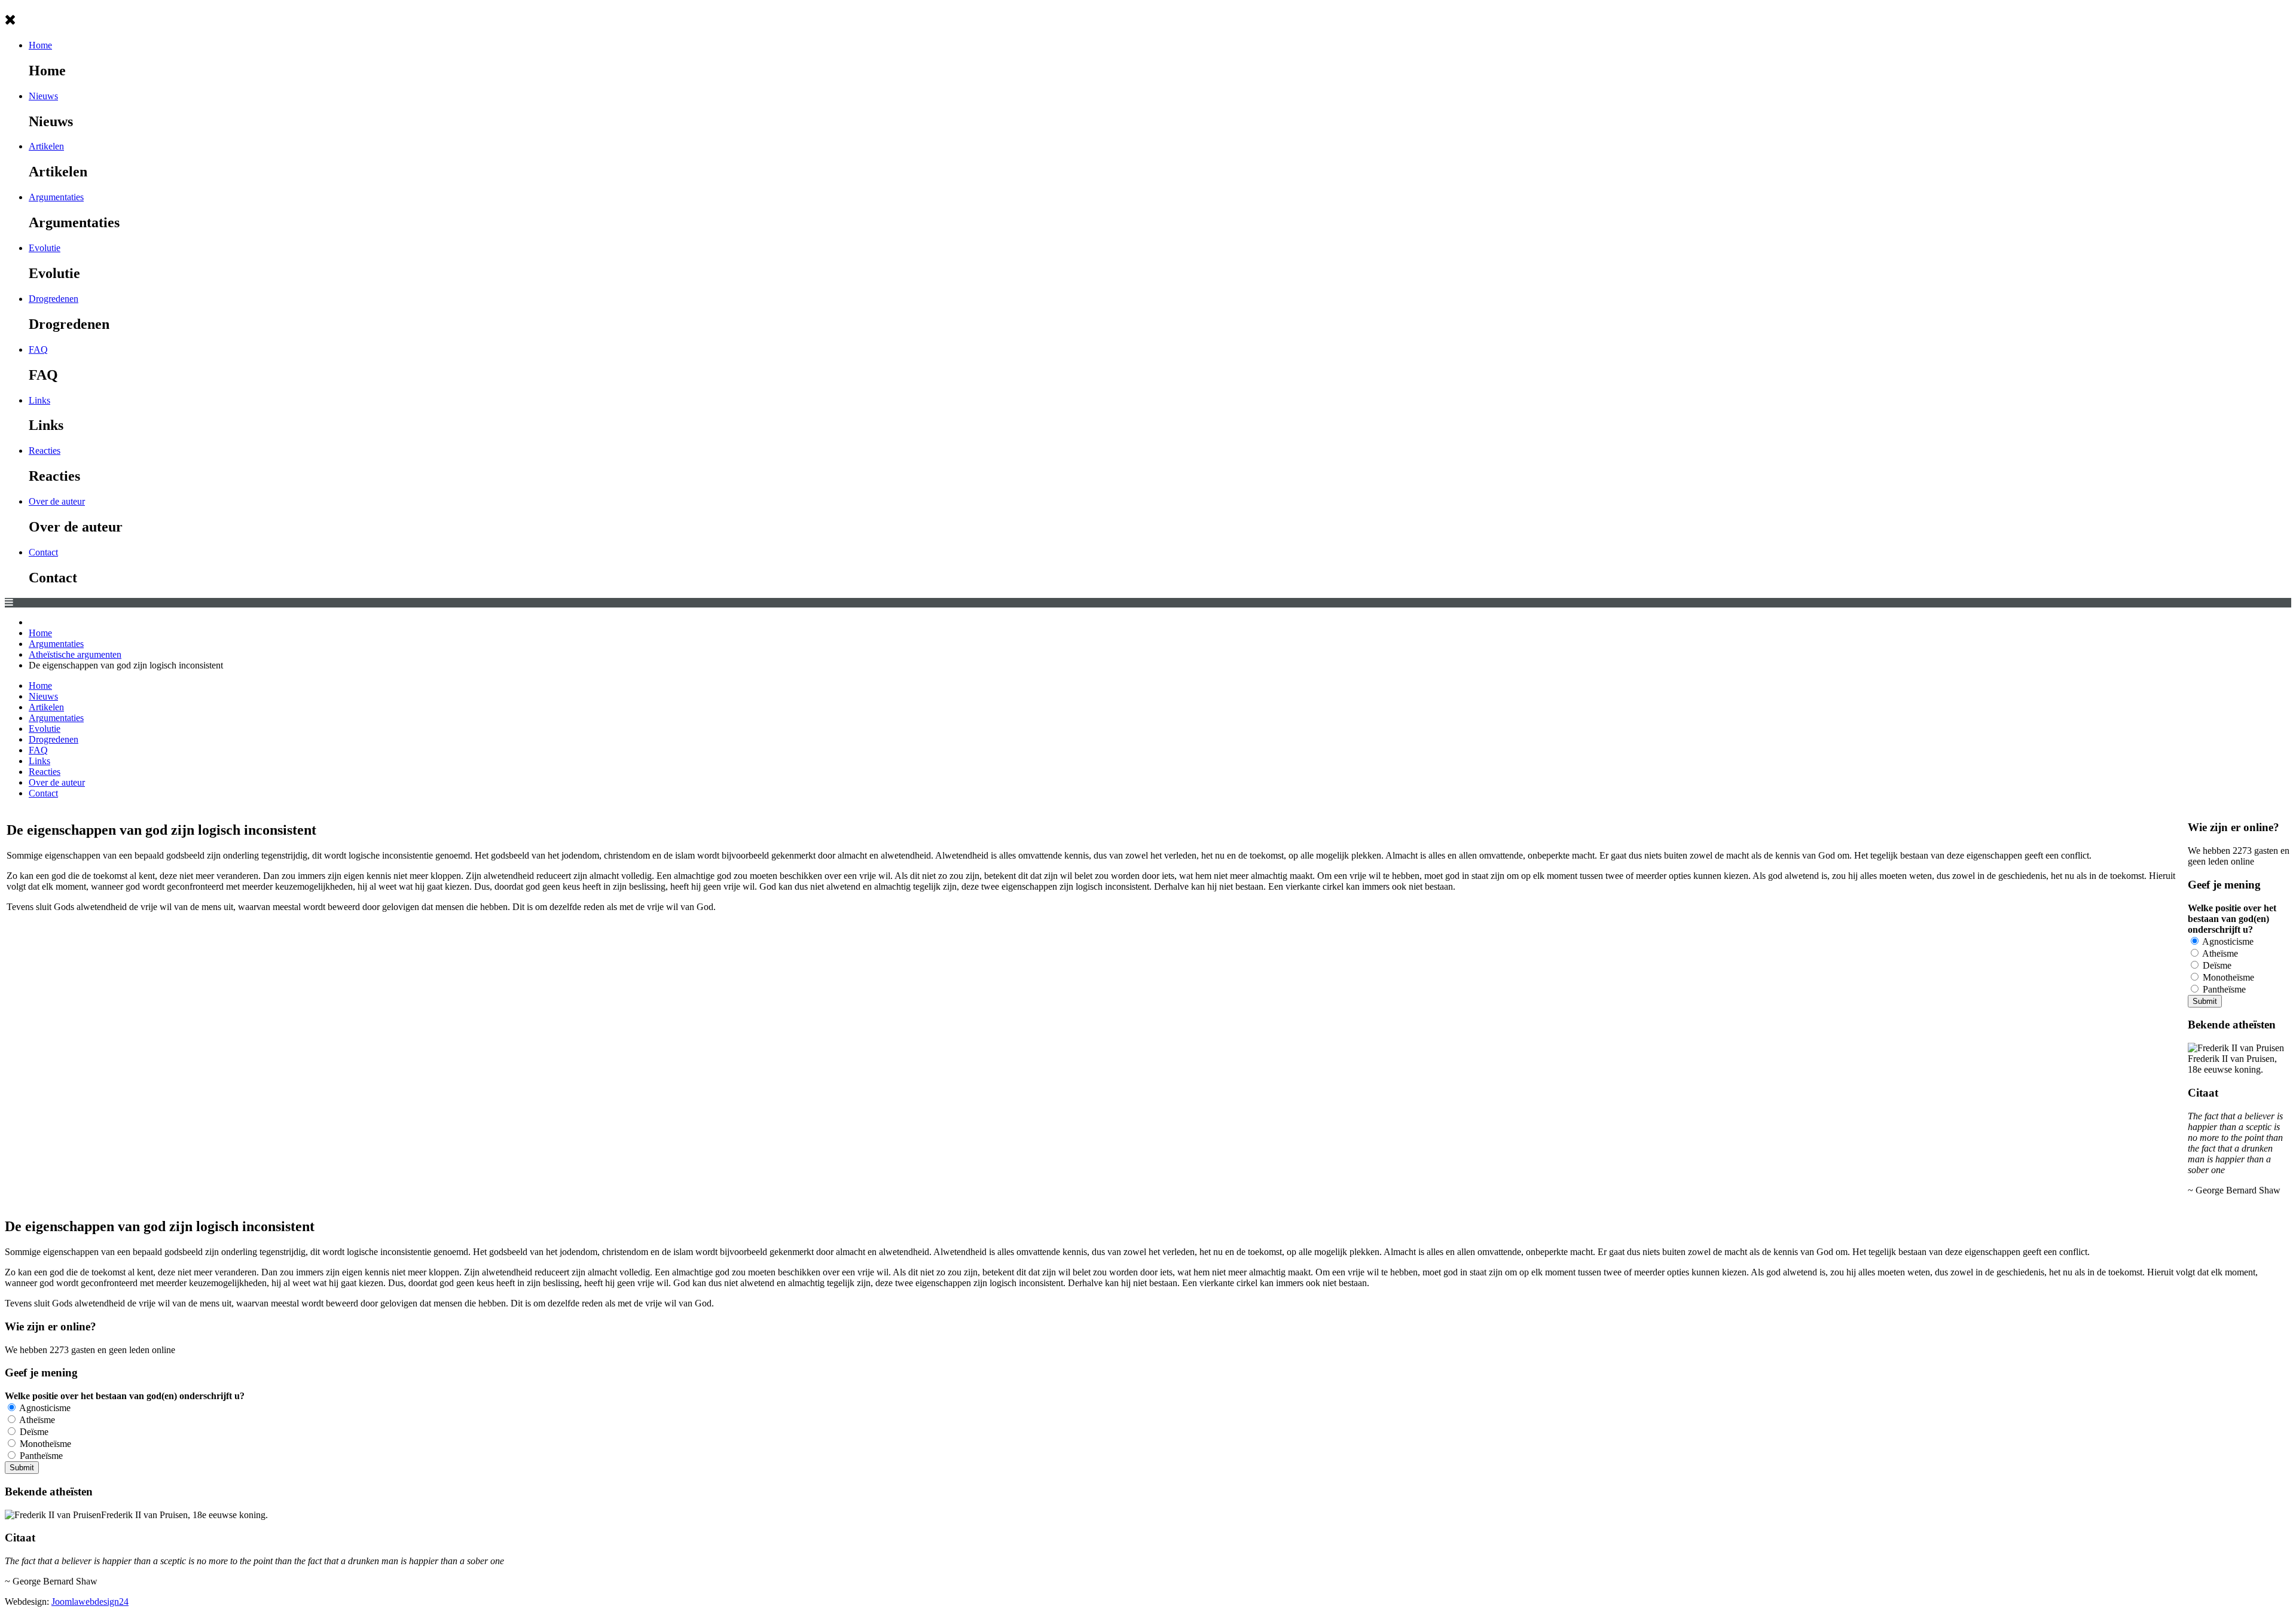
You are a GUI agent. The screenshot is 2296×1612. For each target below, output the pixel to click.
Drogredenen (54, 299)
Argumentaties (56, 197)
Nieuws (43, 96)
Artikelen (46, 146)
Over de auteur (57, 501)
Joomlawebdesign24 (90, 1602)
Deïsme (2216, 965)
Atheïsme (2219, 953)
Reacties (45, 451)
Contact (43, 552)
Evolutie (45, 248)
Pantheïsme (2223, 989)
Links (39, 400)
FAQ (38, 349)
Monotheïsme (2227, 977)
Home (40, 45)
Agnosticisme (2227, 941)
